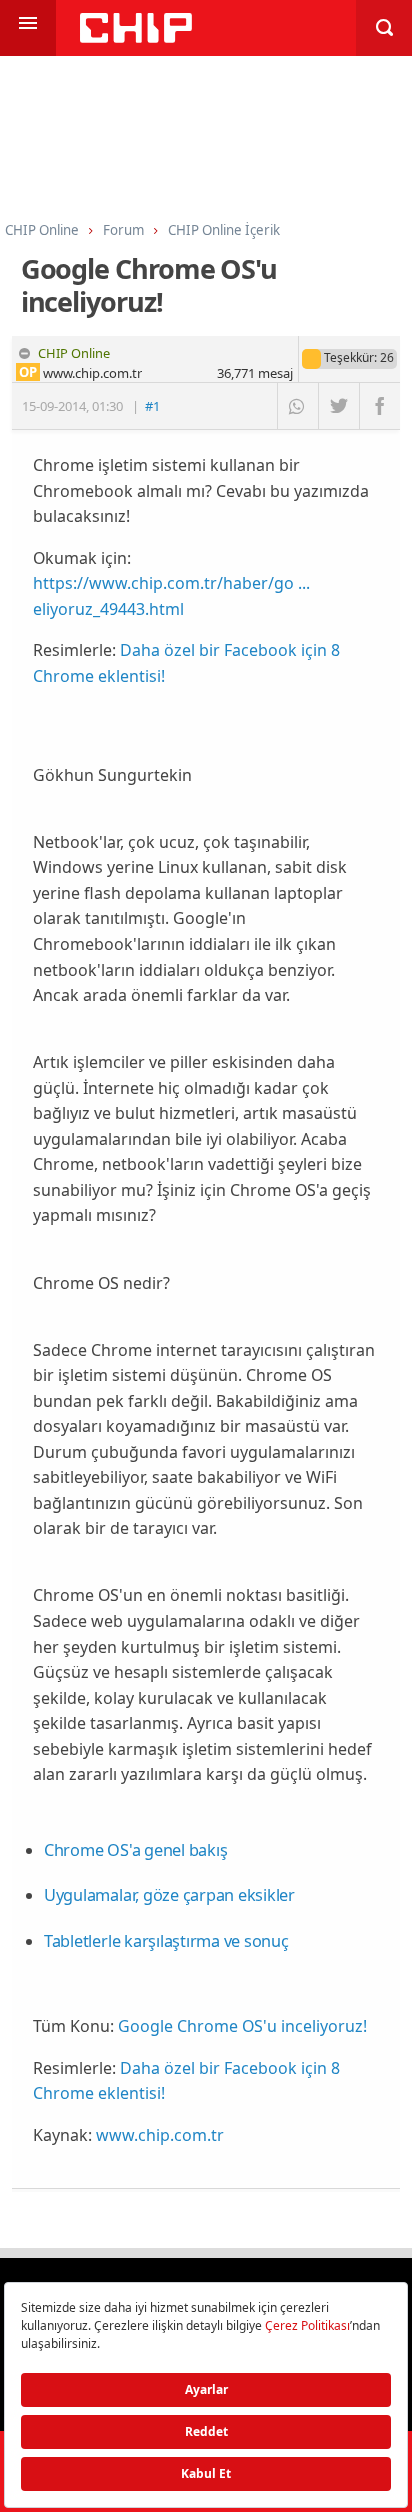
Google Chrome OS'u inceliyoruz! (242, 2026)
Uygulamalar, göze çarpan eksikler (169, 1895)
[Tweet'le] (338, 406)
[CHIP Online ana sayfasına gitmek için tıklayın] (136, 37)
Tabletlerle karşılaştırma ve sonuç (166, 1941)
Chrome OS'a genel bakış (135, 1850)
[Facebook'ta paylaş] (379, 406)
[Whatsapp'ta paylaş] (297, 406)
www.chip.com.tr (160, 2135)
